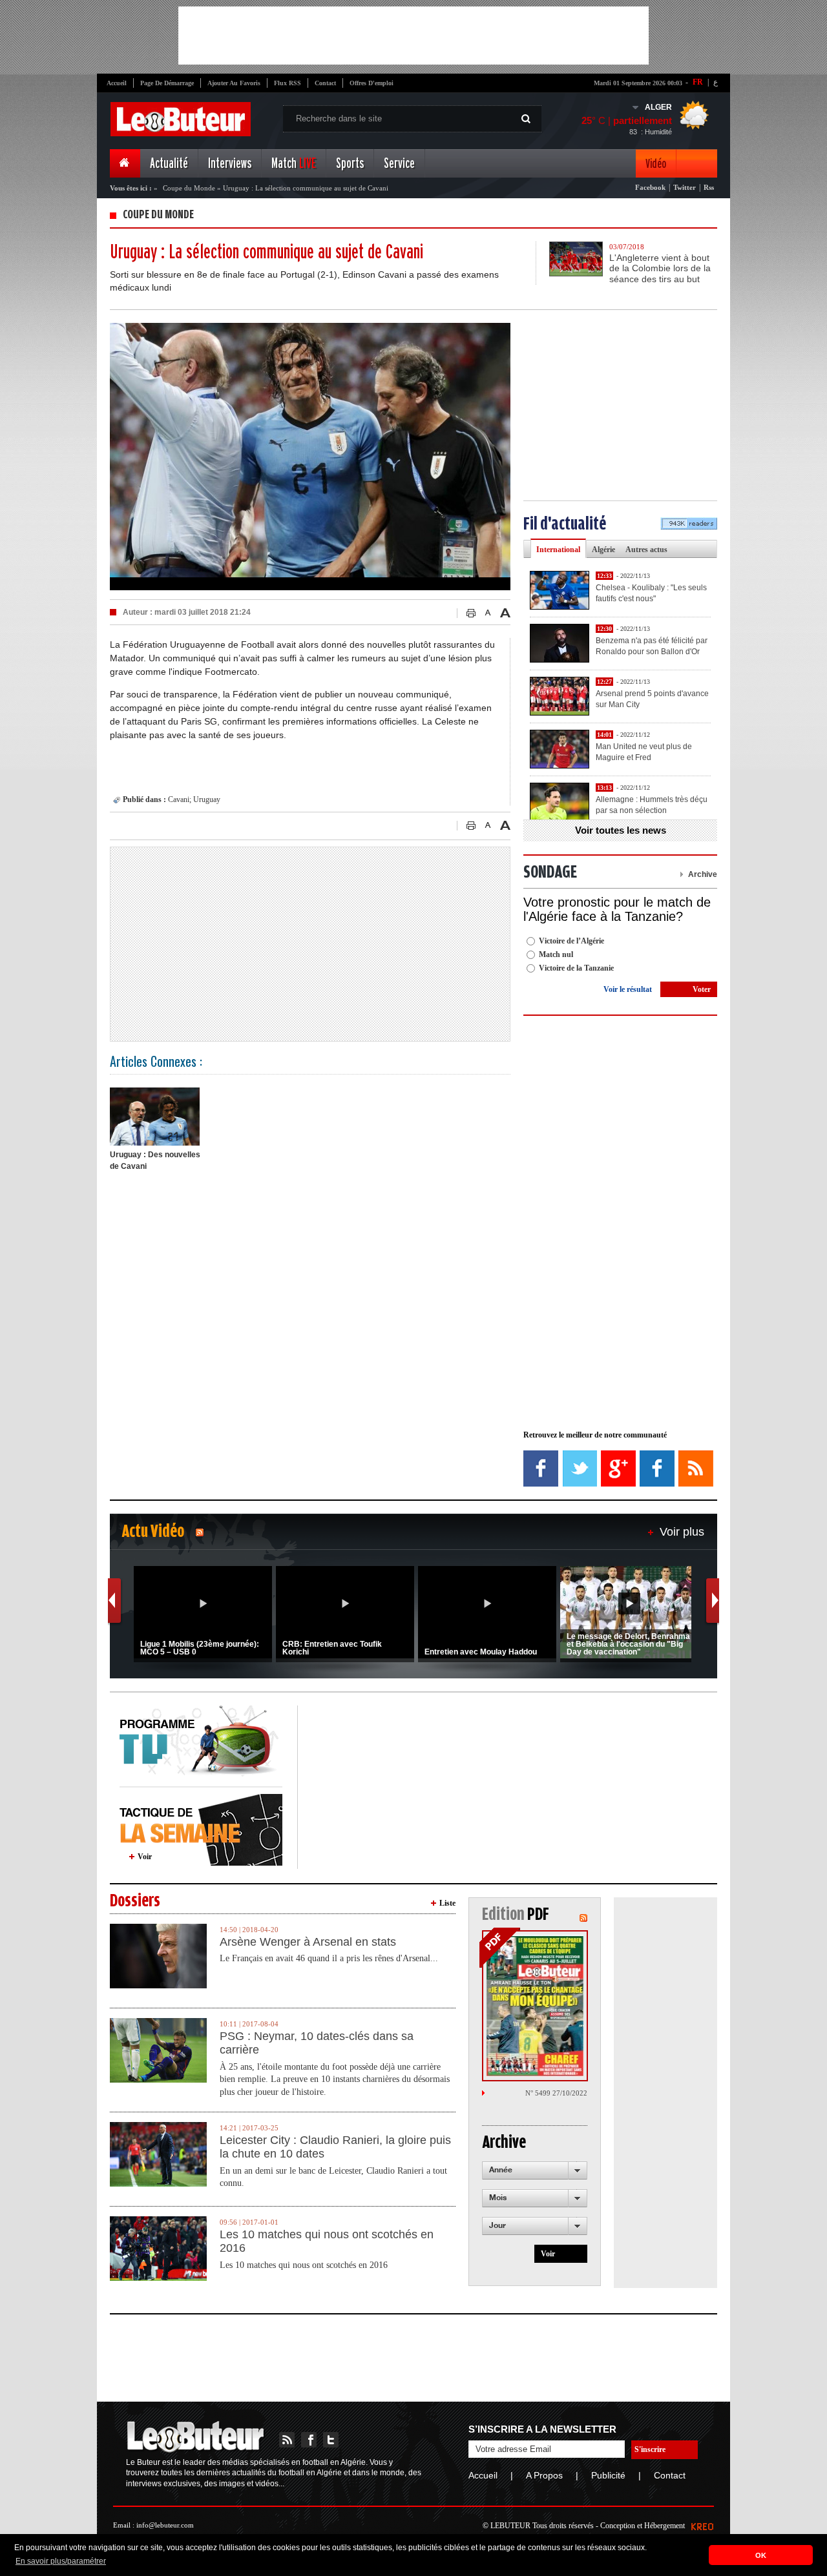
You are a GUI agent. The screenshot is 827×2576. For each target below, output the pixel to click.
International (558, 550)
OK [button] (761, 2555)
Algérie (603, 550)
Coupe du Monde (189, 188)
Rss (709, 187)
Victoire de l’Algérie (571, 941)
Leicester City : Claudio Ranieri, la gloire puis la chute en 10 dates (335, 2147)
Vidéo (656, 164)
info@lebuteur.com (165, 2525)
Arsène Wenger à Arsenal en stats (308, 1942)
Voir (145, 1857)
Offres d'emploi (372, 83)
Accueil (117, 83)
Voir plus (682, 1532)
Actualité (169, 164)
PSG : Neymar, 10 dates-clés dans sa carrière (317, 2043)
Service (399, 164)
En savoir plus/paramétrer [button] (61, 2561)
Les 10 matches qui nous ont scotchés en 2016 (327, 2241)
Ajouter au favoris (234, 83)
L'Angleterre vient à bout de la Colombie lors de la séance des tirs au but (660, 269)
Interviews (230, 164)
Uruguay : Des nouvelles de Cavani (155, 1160)
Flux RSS (288, 83)
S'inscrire (650, 2449)
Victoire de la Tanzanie (576, 968)
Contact (325, 83)
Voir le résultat (628, 989)
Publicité (608, 2475)
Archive (703, 874)
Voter (702, 989)
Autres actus (646, 550)
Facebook (650, 187)
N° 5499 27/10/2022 (556, 2093)
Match (294, 164)
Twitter (685, 187)
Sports (350, 164)
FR (698, 82)
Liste (447, 1903)
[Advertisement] (413, 36)
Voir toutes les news (621, 830)
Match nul (556, 954)
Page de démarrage (167, 83)
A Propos (544, 2475)
